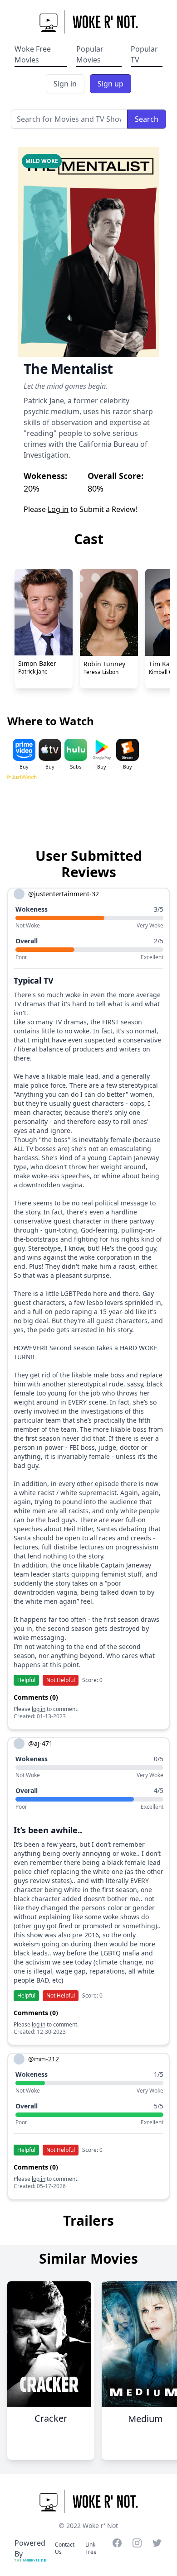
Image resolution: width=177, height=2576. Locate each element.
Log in (58, 509)
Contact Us (65, 2548)
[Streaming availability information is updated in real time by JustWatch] (88, 808)
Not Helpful (61, 1680)
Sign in (65, 84)
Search (147, 119)
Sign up (111, 84)
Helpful (26, 1680)
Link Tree (91, 2548)
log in (39, 1709)
